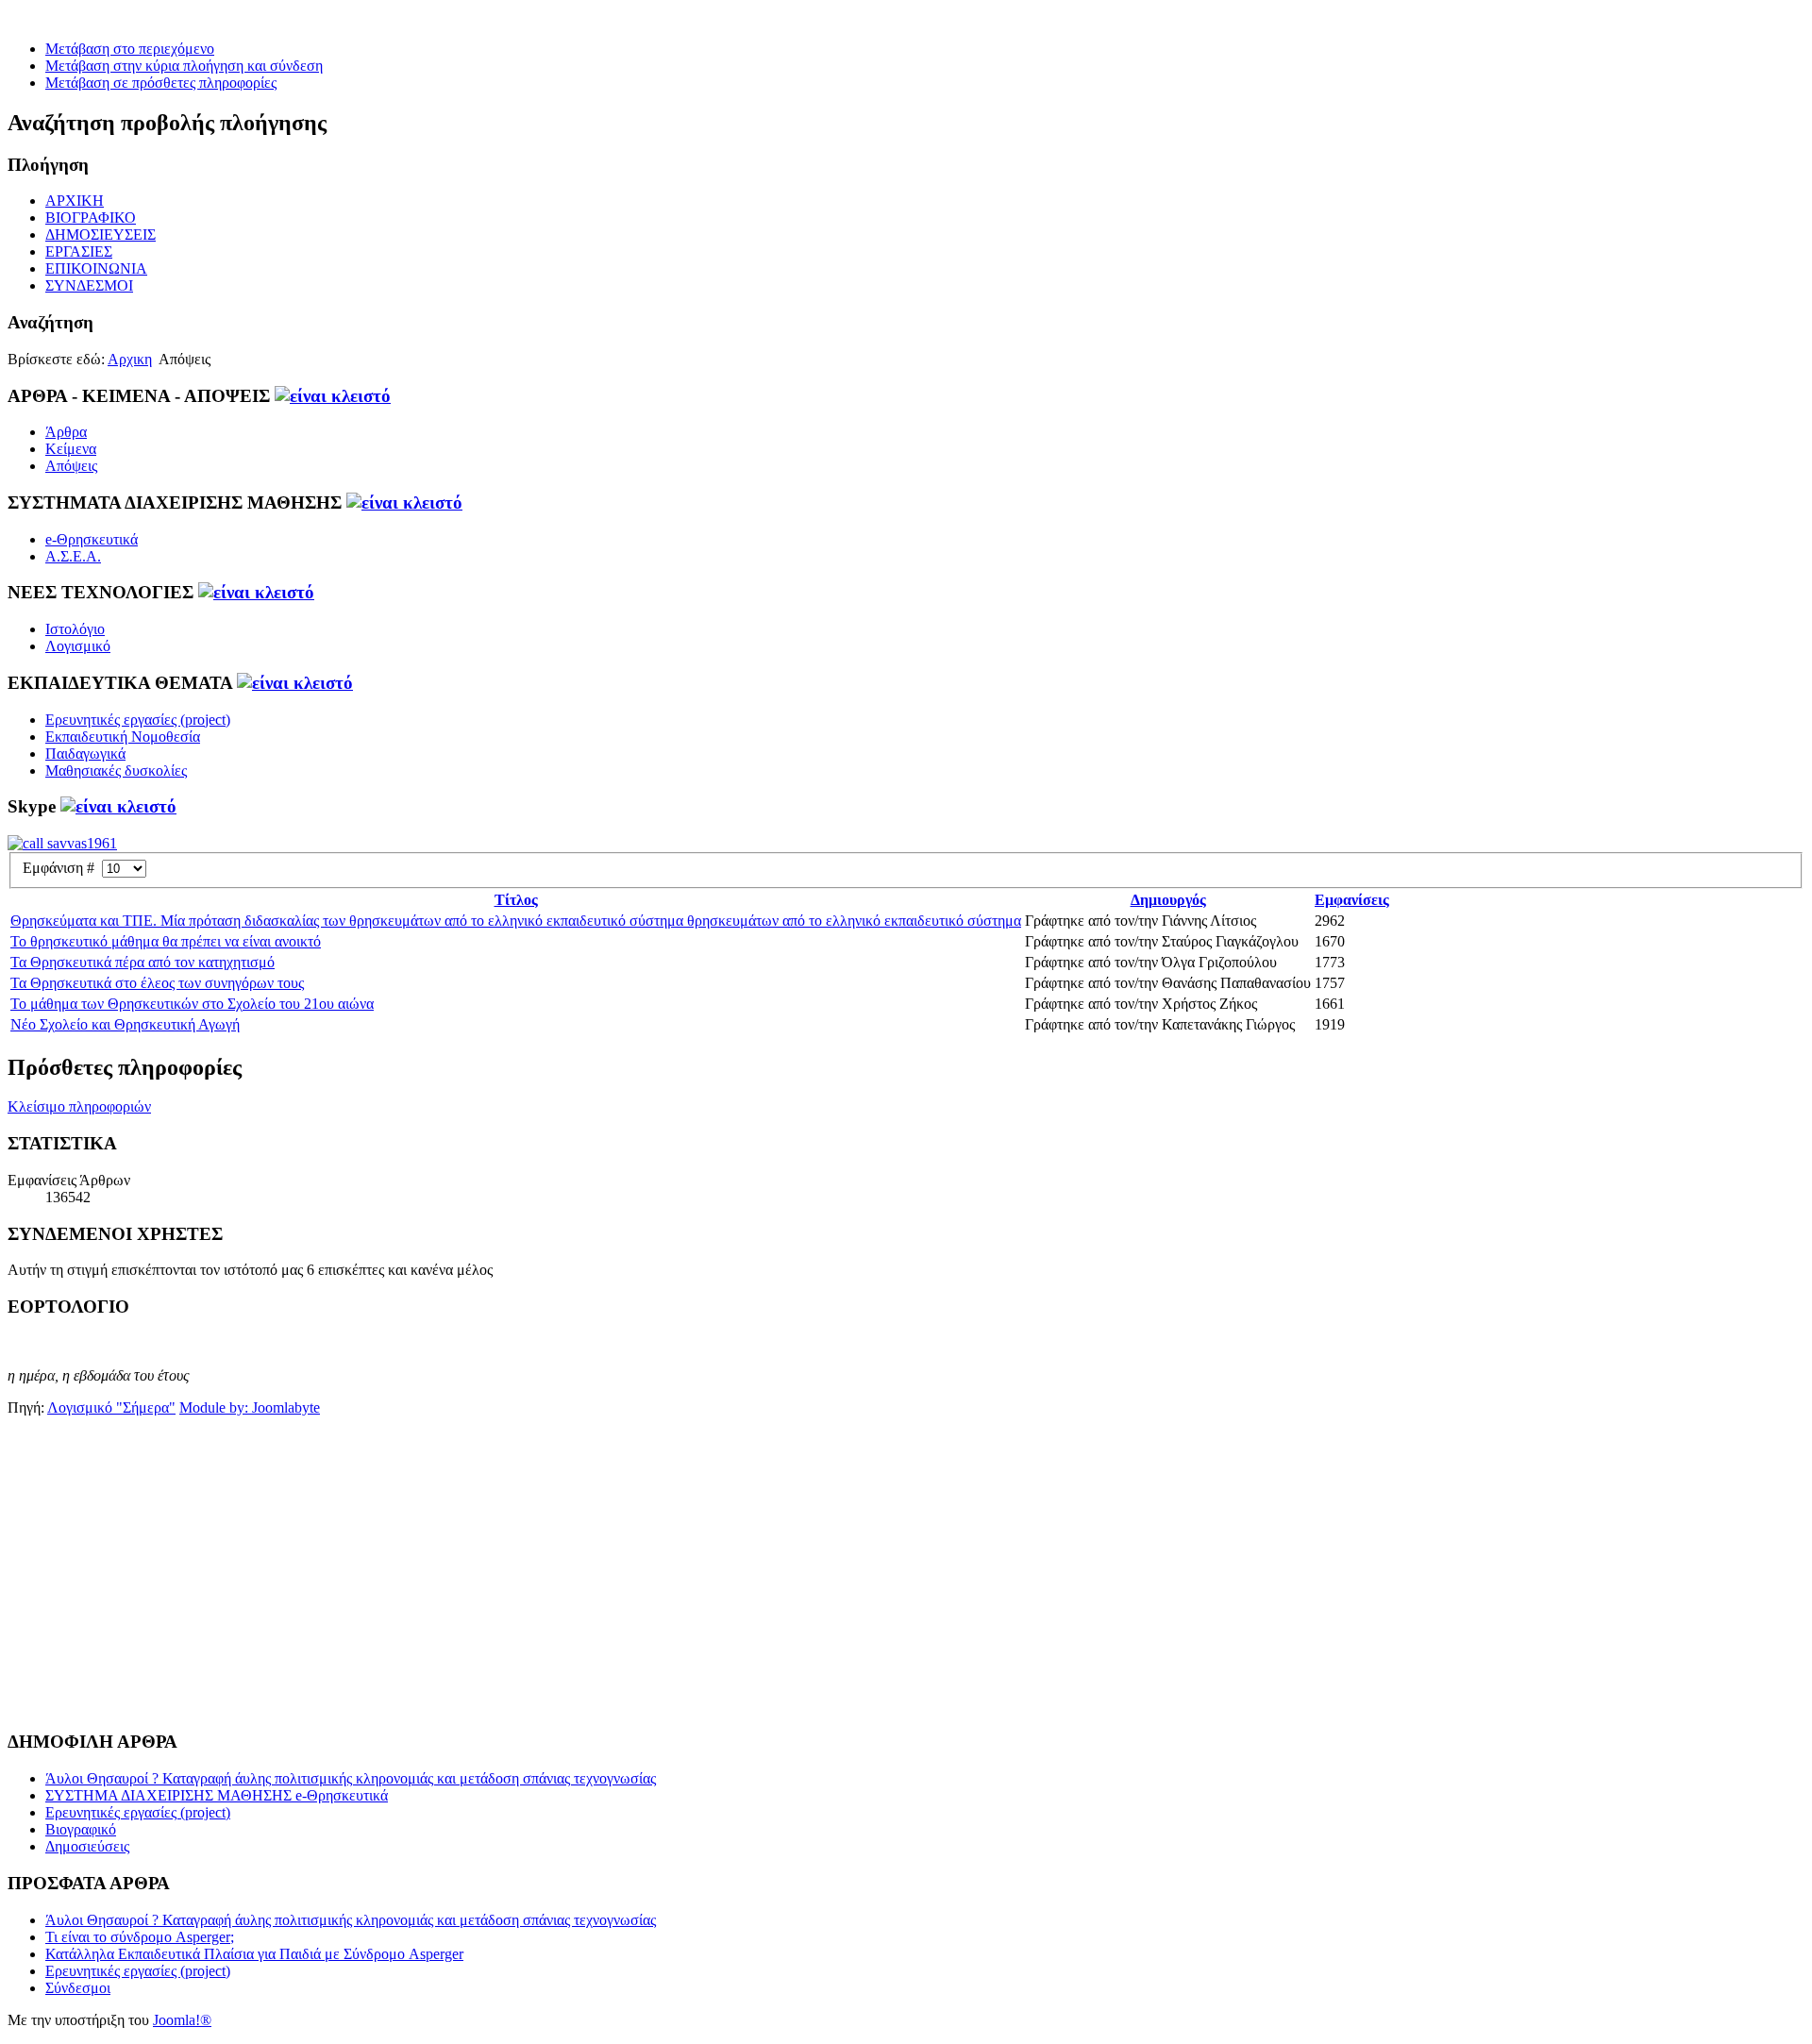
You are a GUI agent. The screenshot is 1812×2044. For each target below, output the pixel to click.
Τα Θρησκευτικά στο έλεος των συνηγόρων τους (157, 983)
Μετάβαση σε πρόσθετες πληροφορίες (161, 83)
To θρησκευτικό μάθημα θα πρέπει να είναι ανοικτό (166, 941)
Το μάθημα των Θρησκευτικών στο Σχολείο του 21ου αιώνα (192, 1004)
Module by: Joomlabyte (250, 1407)
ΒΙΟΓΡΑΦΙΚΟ (91, 218)
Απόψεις (71, 466)
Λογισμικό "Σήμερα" (111, 1407)
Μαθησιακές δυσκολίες (116, 771)
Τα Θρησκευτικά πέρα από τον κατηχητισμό (143, 962)
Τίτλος (516, 900)
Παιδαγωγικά (85, 754)
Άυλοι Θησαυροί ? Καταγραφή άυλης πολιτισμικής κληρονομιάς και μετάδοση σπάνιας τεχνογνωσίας (351, 1778)
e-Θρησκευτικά (92, 539)
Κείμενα (71, 449)
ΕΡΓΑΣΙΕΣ (79, 251)
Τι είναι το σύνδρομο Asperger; (140, 1937)
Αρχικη (130, 359)
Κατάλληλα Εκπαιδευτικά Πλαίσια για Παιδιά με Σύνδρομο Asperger (254, 1954)
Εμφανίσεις (1352, 900)
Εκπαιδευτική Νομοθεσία (123, 737)
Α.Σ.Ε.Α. (73, 556)
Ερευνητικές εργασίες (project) (138, 720)
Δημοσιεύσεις (87, 1846)
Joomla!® (182, 2020)
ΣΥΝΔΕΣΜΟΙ (89, 285)
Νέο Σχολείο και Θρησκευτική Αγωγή (125, 1024)
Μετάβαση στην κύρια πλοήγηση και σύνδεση (184, 66)
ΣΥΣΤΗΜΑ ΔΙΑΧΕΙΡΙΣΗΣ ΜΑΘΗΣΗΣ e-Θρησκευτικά (217, 1795)
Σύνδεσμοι (78, 1988)
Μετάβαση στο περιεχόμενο (130, 49)
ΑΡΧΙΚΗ (75, 201)
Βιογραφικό (81, 1829)
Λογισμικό (78, 646)
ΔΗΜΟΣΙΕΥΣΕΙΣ (101, 235)
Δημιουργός (1168, 900)
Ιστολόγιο (75, 629)
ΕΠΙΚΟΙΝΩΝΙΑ (96, 268)
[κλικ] (333, 396)
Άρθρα (66, 432)
